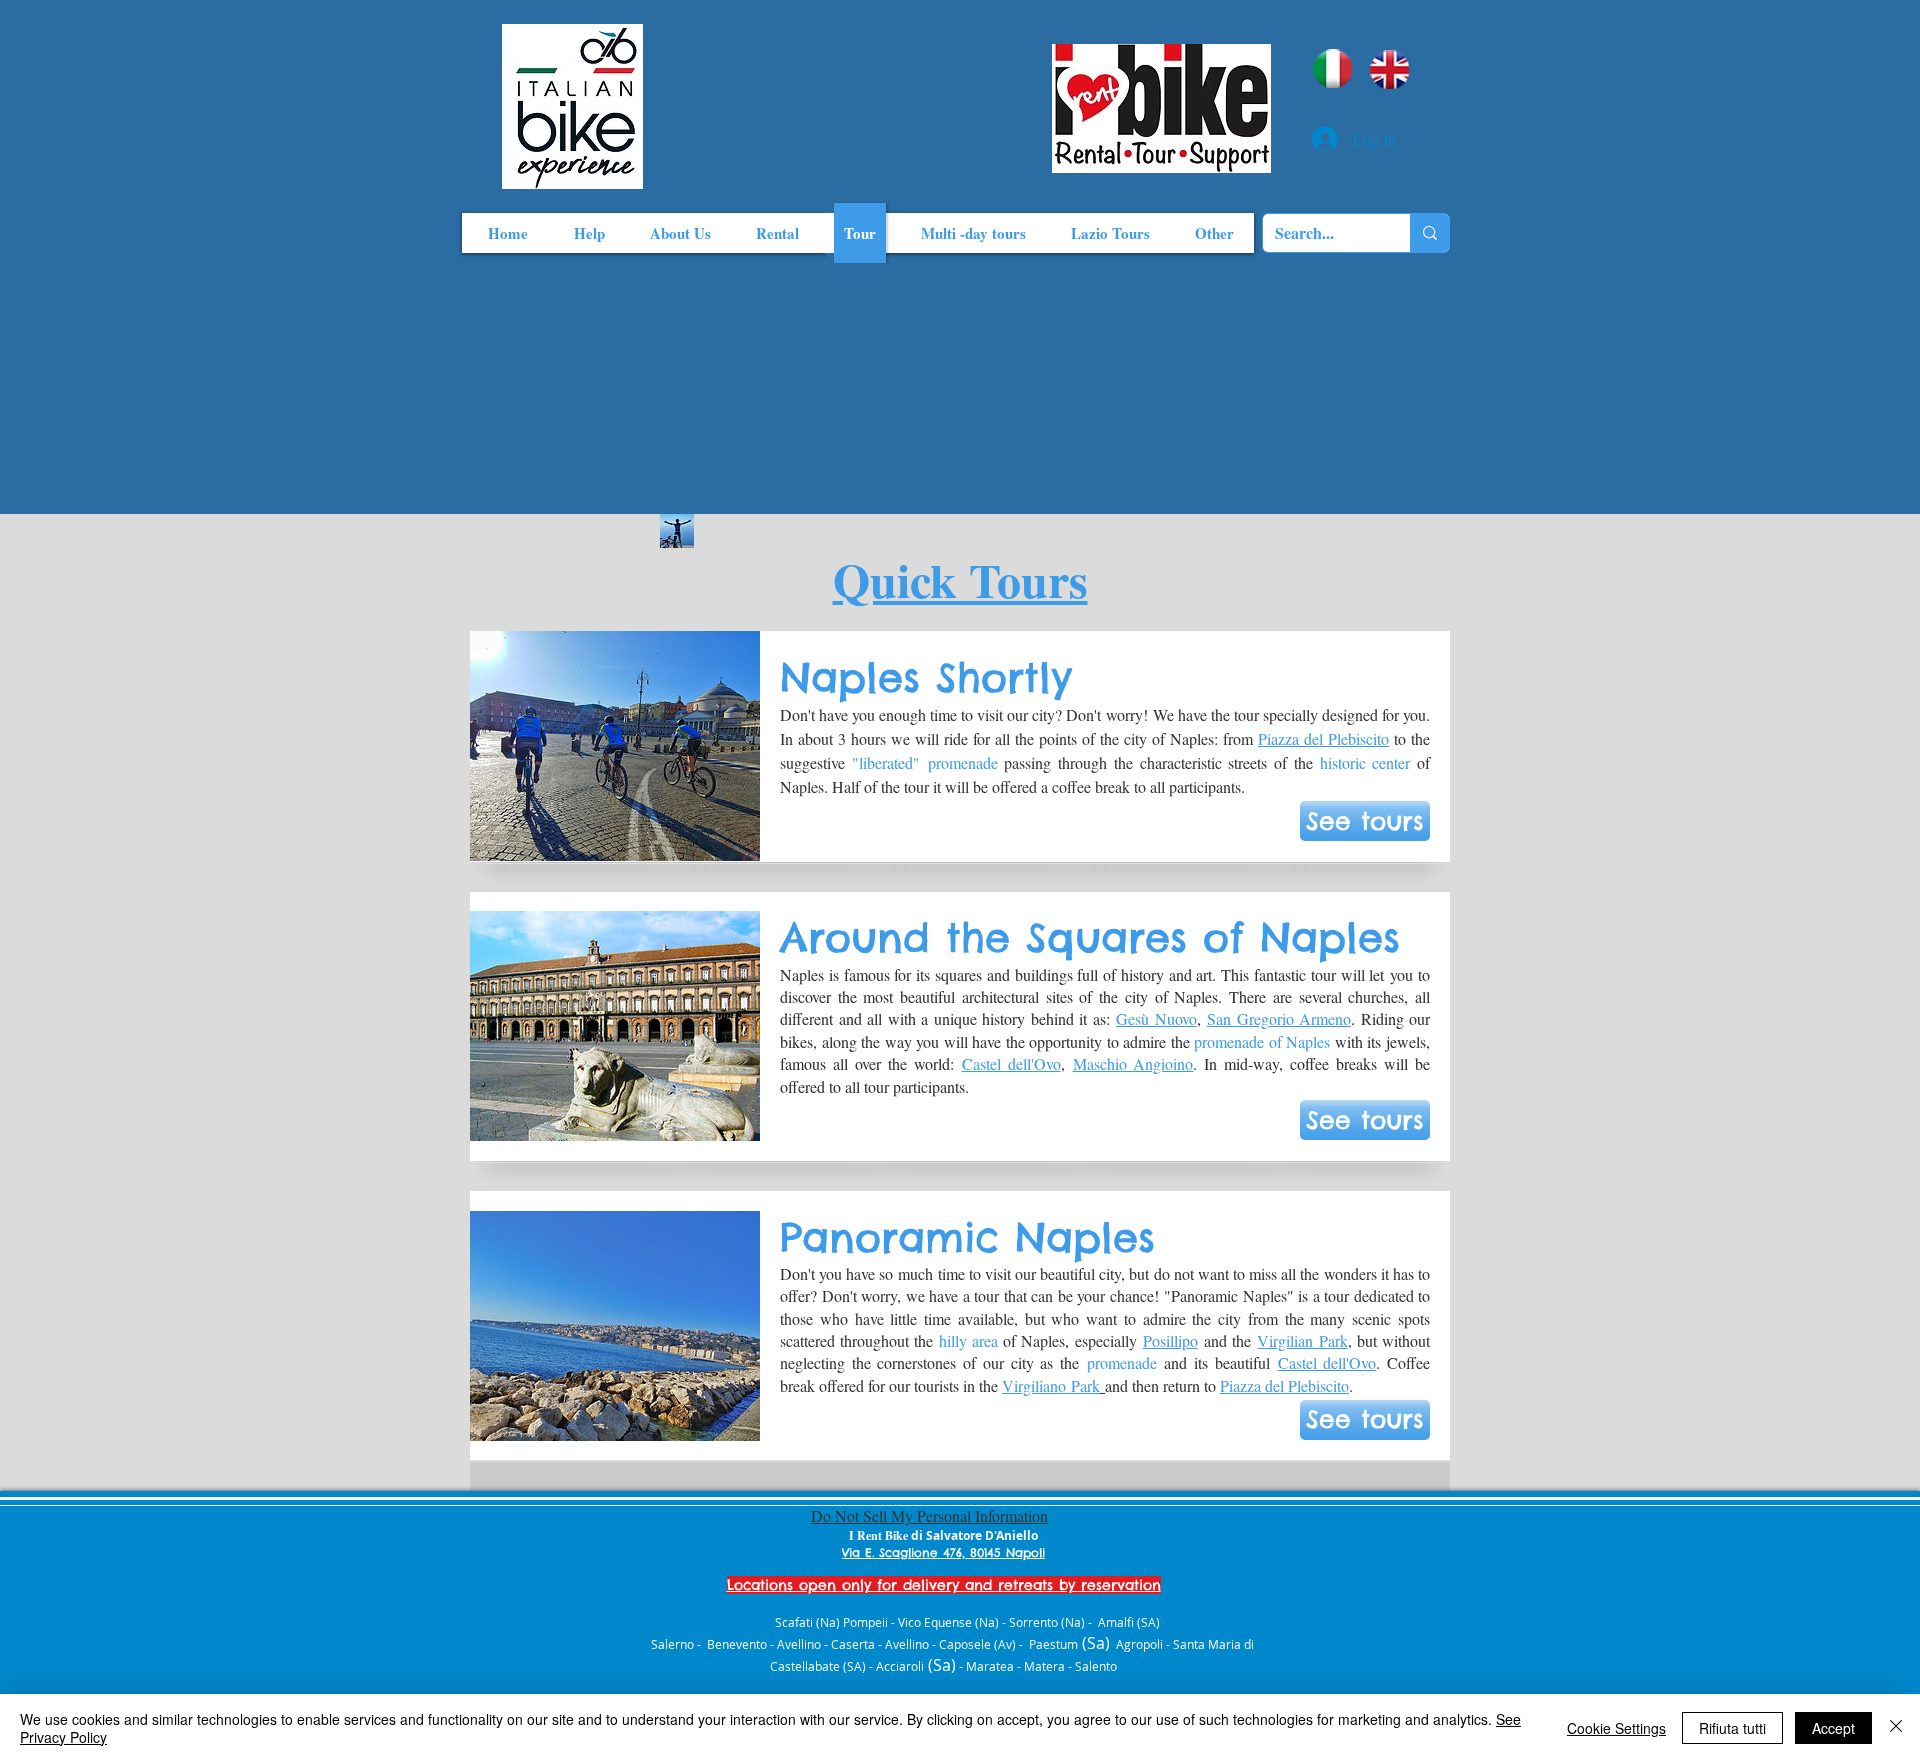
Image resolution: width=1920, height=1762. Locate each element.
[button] (1365, 821)
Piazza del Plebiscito (1323, 738)
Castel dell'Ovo (1011, 1063)
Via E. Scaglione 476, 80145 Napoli (943, 1552)
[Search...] (1429, 233)
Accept (1833, 1728)
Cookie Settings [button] (1616, 1728)
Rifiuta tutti (1732, 1728)
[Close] (1896, 1728)
